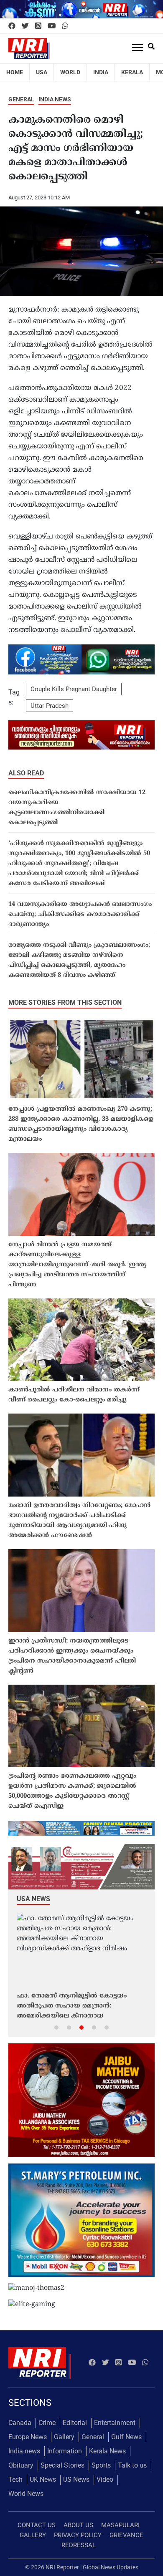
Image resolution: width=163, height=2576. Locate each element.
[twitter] (25, 26)
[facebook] (12, 26)
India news (55, 99)
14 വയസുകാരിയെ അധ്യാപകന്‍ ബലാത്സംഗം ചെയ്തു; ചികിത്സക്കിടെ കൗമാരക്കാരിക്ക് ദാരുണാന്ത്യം (80, 914)
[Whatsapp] (65, 26)
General (21, 99)
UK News (43, 2479)
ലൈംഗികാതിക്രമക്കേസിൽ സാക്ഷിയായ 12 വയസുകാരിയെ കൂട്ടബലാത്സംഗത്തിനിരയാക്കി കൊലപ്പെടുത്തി (77, 808)
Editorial (75, 2423)
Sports (101, 2465)
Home (15, 72)
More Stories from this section (65, 1002)
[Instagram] (38, 26)
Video (105, 2479)
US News (76, 2479)
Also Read (26, 773)
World (70, 72)
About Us (78, 2525)
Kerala (132, 72)
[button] (56, 2027)
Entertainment (115, 2423)
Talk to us (132, 2465)
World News (26, 2494)
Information (65, 2451)
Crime (47, 2423)
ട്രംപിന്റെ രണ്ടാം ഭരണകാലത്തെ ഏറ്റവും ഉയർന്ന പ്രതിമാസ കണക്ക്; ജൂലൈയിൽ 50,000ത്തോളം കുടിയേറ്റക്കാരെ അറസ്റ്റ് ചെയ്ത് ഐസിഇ (72, 1791)
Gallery (64, 2437)
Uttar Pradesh (50, 706)
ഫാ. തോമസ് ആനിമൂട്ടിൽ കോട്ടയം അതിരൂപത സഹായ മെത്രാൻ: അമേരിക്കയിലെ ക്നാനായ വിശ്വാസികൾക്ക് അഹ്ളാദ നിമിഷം (72, 2007)
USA (42, 72)
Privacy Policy (78, 2535)
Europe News (28, 2437)
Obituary (21, 2465)
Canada (20, 2423)
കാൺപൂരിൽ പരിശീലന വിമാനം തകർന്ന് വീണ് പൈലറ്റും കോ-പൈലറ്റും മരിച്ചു (74, 1395)
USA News (33, 1899)
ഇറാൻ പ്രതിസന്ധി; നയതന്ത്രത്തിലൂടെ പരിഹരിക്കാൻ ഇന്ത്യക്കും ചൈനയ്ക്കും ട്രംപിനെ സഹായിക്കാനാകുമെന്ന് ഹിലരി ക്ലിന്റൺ (72, 1656)
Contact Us (37, 2525)
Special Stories (62, 2465)
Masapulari (120, 2525)
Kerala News (107, 2451)
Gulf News (126, 2437)
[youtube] (52, 26)
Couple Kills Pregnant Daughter (74, 689)
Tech (15, 2479)
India (101, 72)
